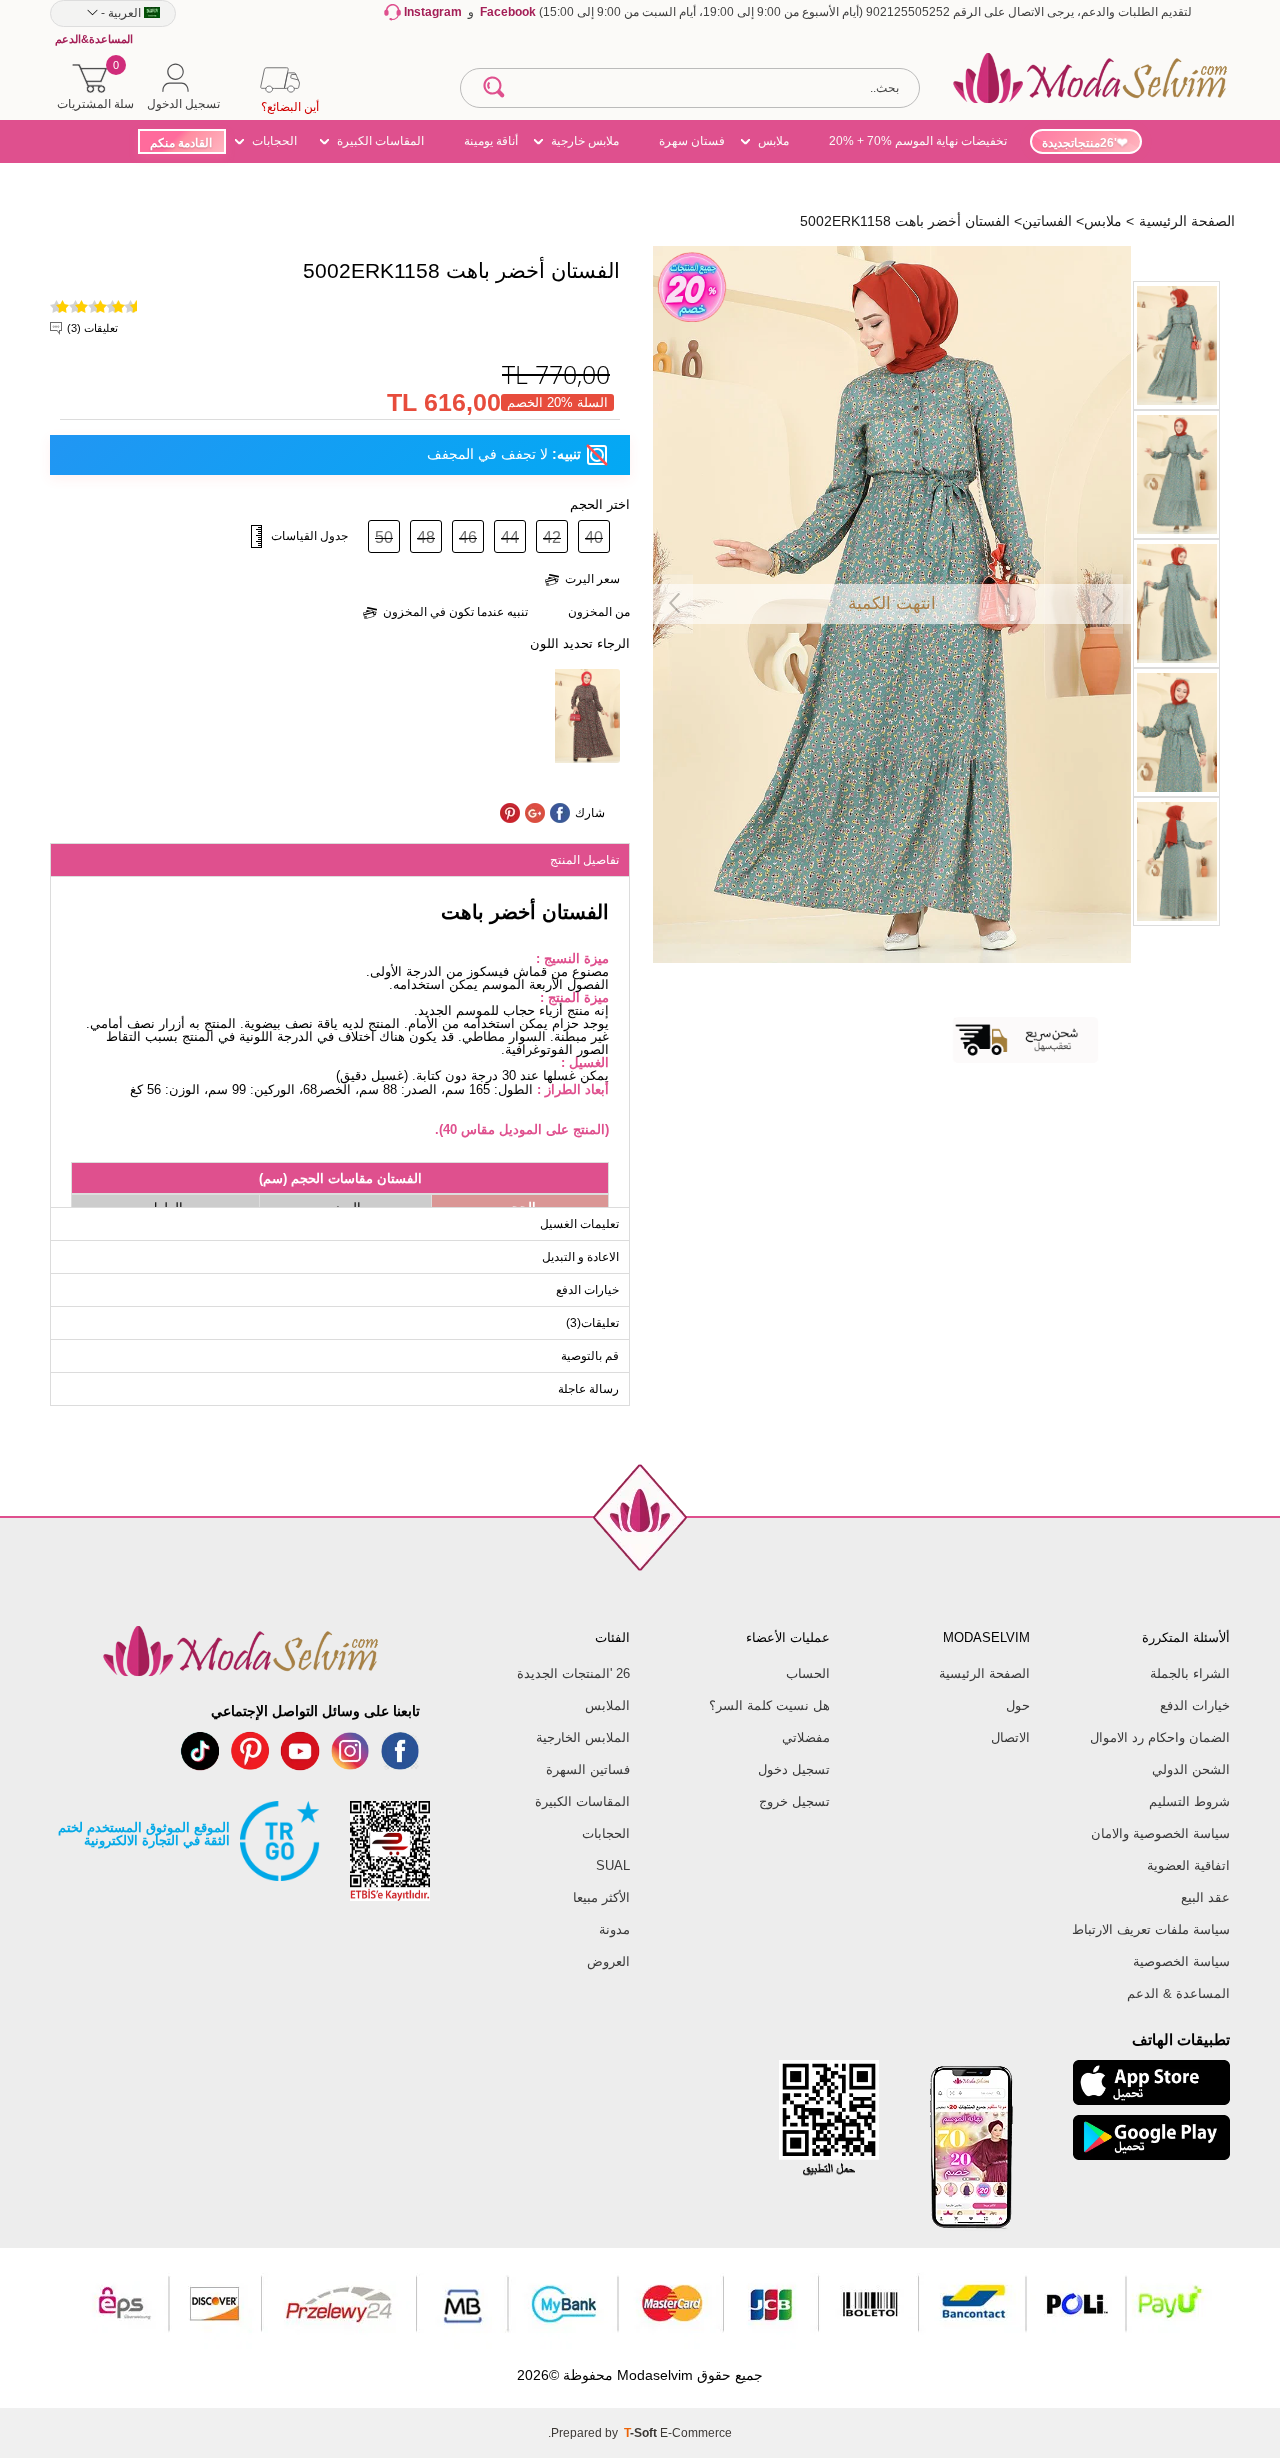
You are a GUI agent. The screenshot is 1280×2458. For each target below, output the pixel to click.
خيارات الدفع (1195, 1705)
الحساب (808, 1673)
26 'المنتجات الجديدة (573, 1673)
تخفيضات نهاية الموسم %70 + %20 (918, 141)
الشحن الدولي (1191, 1769)
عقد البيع (1205, 1897)
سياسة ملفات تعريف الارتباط (1151, 1929)
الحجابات (274, 141)
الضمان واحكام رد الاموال (1160, 1737)
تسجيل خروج (794, 1801)
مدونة (614, 1929)
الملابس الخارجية (583, 1737)
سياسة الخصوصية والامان (1160, 1833)
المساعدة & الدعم (1178, 1993)
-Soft (642, 2433)
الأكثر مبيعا (601, 1897)
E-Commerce (696, 2433)
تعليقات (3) (92, 328)
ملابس (773, 141)
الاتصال (1010, 1737)
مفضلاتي (806, 1737)
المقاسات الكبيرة (380, 141)
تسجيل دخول (794, 1769)
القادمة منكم (181, 143)
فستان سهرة (692, 141)
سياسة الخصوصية (1181, 1961)
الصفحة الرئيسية (984, 1673)
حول (1018, 1705)
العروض (608, 1961)
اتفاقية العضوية (1188, 1865)
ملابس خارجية (585, 141)
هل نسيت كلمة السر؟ (769, 1705)
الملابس (607, 1705)
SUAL (613, 1865)
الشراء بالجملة (1190, 1673)
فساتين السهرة (588, 1769)
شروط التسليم (1189, 1801)
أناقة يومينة (491, 141)
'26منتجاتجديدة (1079, 143)
